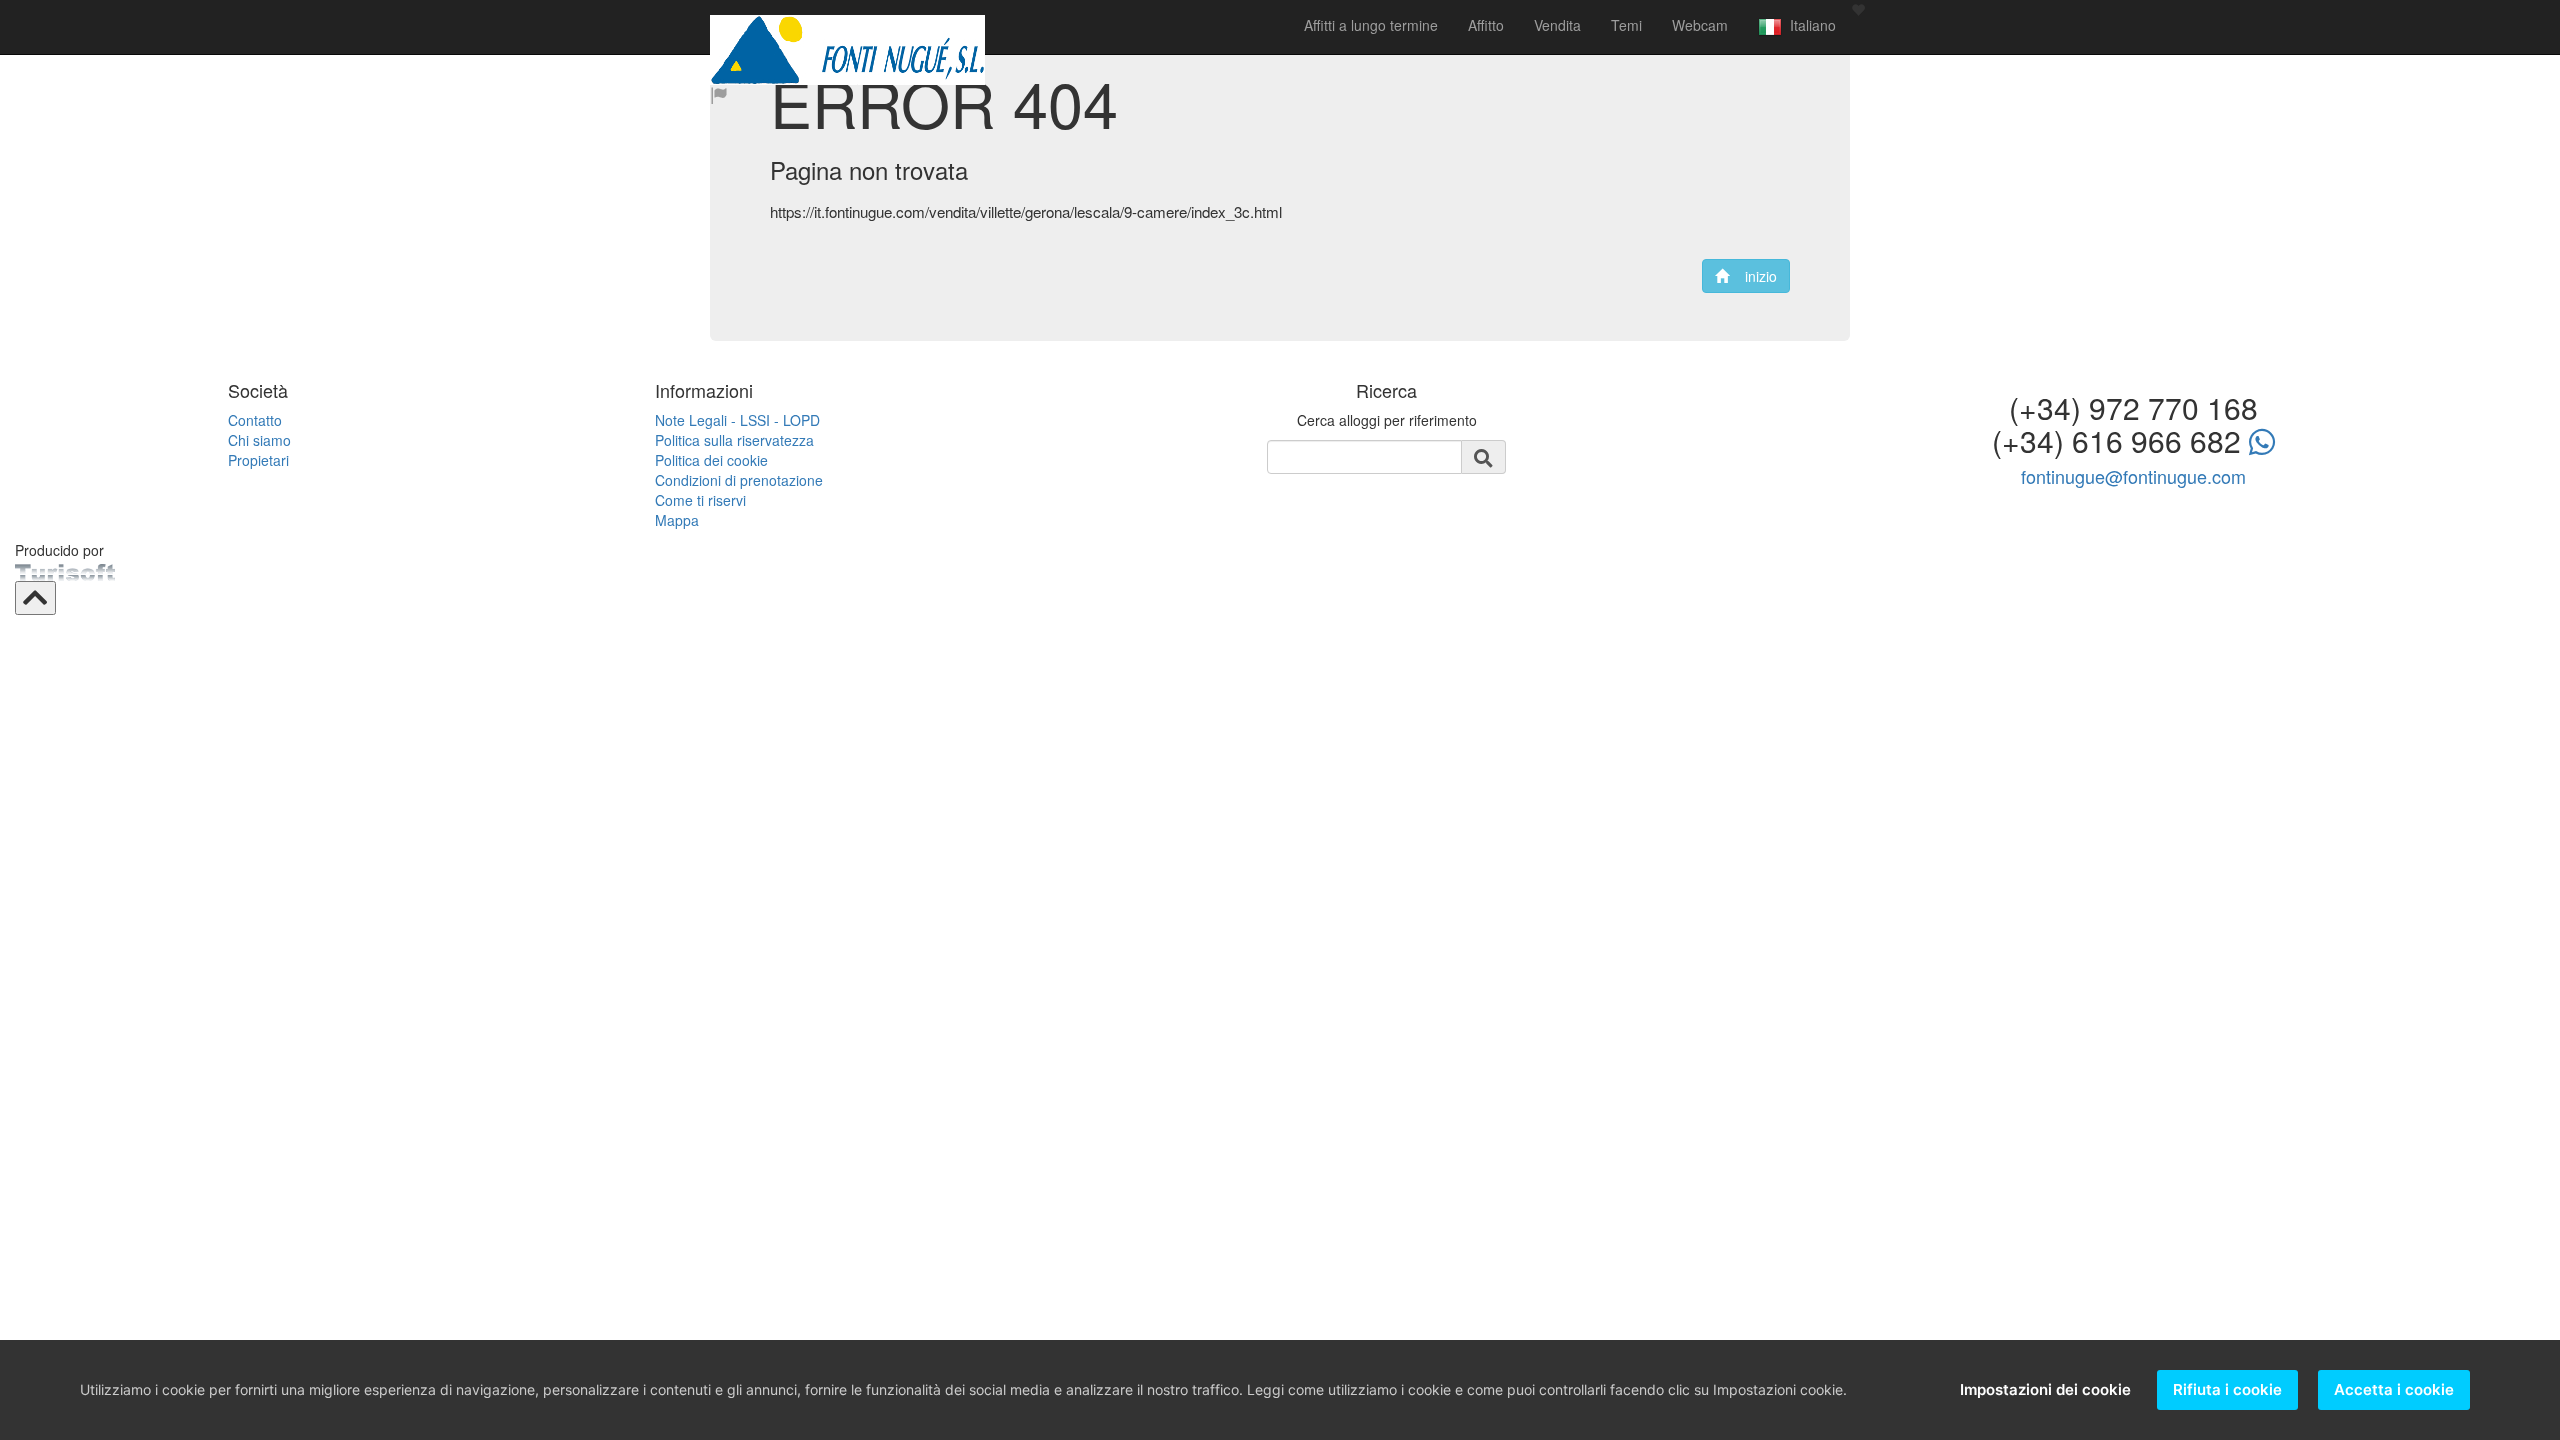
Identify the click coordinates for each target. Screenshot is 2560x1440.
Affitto (1486, 25)
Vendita (1557, 25)
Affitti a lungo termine (1371, 25)
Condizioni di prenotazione (739, 480)
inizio (1753, 276)
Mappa (677, 520)
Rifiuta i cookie (2227, 1389)
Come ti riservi (700, 500)
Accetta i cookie (2394, 1389)
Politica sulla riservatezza (734, 440)
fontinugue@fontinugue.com (2133, 476)
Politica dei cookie (711, 460)
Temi (1626, 25)
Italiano (1809, 25)
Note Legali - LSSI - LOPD (737, 420)
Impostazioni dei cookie (2045, 1389)
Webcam (1700, 25)
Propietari (258, 460)
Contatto (255, 420)
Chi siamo (259, 440)
